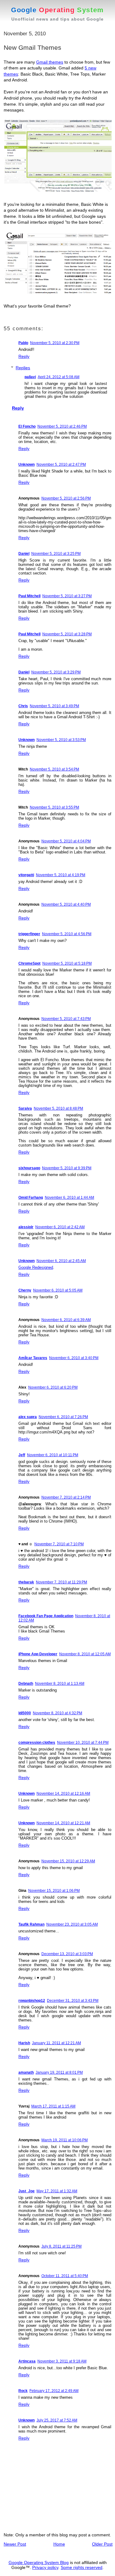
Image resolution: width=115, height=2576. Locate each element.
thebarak (26, 1582)
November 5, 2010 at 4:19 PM (61, 875)
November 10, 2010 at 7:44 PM (83, 1743)
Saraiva (25, 1108)
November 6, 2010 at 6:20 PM (53, 1387)
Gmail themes (50, 62)
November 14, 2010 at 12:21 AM (63, 1823)
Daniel (24, 554)
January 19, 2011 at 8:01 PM (59, 2072)
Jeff (22, 1455)
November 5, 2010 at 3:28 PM (67, 634)
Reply (24, 356)
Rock (23, 2391)
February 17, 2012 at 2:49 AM (54, 2391)
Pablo (23, 343)
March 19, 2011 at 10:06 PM (65, 2140)
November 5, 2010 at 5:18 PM (67, 963)
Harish (24, 2043)
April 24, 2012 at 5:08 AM (59, 377)
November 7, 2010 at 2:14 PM (66, 1497)
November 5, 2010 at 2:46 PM (62, 426)
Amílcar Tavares (33, 1358)
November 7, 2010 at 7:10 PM (59, 1544)
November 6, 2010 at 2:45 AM (61, 1261)
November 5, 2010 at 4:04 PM (66, 841)
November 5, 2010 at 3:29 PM (56, 672)
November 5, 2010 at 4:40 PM (66, 904)
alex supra (28, 1417)
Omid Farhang (31, 1198)
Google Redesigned (36, 1267)
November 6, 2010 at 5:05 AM (58, 1290)
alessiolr (26, 1227)
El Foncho (27, 426)
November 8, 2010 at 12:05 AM (85, 1654)
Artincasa (27, 2361)
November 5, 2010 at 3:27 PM (67, 596)
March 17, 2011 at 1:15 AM (53, 2106)
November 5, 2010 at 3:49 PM (54, 706)
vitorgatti (26, 875)
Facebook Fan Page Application (46, 1616)
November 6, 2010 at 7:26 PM (63, 1417)
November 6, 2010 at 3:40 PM (74, 1358)
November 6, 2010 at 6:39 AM (66, 1320)
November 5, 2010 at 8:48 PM (58, 1108)
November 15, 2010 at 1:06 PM (54, 1891)
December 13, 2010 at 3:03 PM (67, 1954)
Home (59, 2544)
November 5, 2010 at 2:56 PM (66, 498)
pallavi (30, 377)
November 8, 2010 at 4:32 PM (57, 1713)
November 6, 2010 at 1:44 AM (69, 1198)
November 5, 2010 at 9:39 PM (67, 1168)
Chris (23, 706)
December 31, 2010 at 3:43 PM (73, 2001)
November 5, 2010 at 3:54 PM (54, 769)
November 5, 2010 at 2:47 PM (61, 465)
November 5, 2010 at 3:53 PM (61, 740)
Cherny (25, 1290)
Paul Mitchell (29, 596)
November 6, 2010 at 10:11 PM (53, 1455)
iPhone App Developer (38, 1654)
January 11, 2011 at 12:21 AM (56, 2043)
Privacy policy (45, 2567)
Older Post (102, 2544)
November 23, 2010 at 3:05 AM (72, 1924)
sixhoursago (29, 1168)
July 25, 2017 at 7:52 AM (57, 2420)
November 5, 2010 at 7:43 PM (66, 1019)
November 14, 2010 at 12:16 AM (63, 1794)
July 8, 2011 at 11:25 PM (61, 2246)
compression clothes (37, 1743)
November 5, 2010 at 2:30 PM (55, 343)
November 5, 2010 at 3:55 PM (54, 807)
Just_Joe (27, 2191)
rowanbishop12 (32, 2001)
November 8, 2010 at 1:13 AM (60, 1684)
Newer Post (15, 2544)
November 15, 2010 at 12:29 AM (68, 1861)
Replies (23, 368)
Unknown (27, 465)
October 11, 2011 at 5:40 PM (65, 2276)
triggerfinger (29, 934)
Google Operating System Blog (39, 2562)
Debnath (26, 1684)
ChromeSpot (29, 963)
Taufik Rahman (31, 1924)
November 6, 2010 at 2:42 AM (60, 1227)
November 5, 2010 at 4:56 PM (67, 934)
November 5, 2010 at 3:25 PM (56, 554)
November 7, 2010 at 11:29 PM (61, 1582)
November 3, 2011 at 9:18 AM (62, 2361)
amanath (26, 2072)
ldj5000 (25, 1713)
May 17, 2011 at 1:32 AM (57, 2191)
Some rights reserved (82, 2567)
